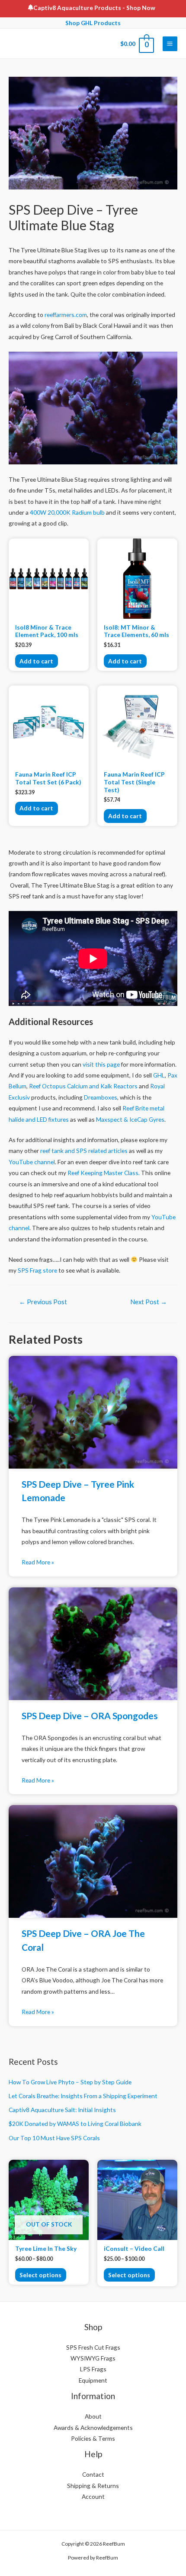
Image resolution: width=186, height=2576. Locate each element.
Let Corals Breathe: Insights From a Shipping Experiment (83, 2096)
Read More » (38, 1562)
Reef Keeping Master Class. (104, 1173)
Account (93, 2496)
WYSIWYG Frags (93, 2358)
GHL (159, 1075)
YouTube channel (32, 1162)
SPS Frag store (37, 1270)
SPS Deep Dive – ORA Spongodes (90, 1716)
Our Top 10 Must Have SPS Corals (54, 2138)
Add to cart (36, 661)
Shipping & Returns (93, 2486)
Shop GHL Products (93, 23)
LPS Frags (93, 2369)
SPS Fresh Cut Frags (93, 2347)
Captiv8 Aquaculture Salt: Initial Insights (62, 2110)
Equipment (93, 2380)
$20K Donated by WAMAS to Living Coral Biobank (75, 2124)
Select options (40, 2275)
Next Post (149, 1302)
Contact (93, 2474)
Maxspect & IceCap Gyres (130, 1119)
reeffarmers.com (66, 315)
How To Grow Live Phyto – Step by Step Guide (70, 2082)
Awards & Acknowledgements (93, 2427)
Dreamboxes (101, 1097)
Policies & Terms (93, 2438)
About (93, 2416)
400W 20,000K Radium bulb (67, 512)
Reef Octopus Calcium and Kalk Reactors (83, 1086)
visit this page (101, 1064)
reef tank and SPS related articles (84, 1151)
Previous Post (43, 1302)
